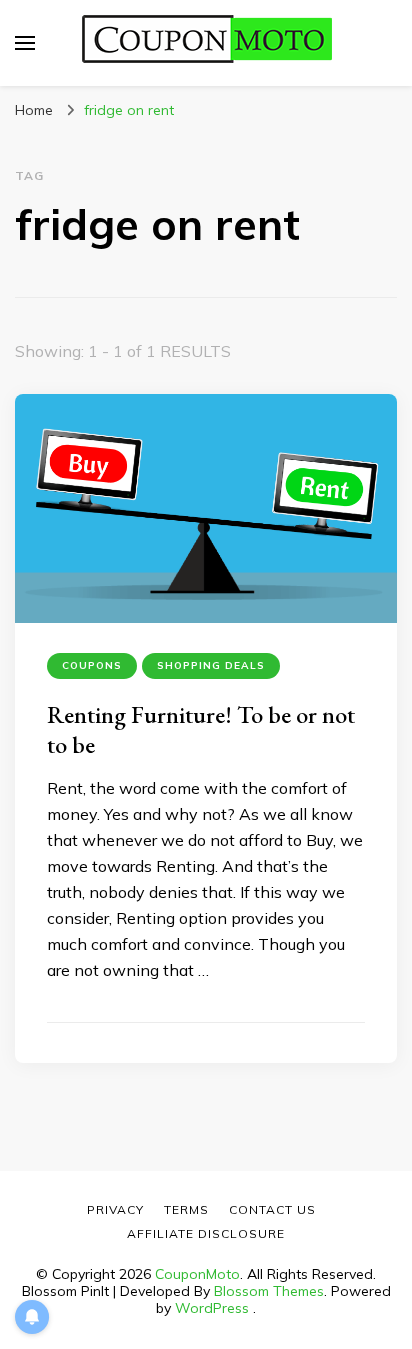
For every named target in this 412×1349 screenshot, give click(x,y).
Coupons (92, 665)
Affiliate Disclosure (206, 1233)
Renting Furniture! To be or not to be (201, 729)
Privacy (115, 1209)
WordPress (212, 1308)
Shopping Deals (211, 665)
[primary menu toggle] (25, 43)
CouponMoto (197, 1274)
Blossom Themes (269, 1291)
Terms (186, 1209)
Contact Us (272, 1209)
